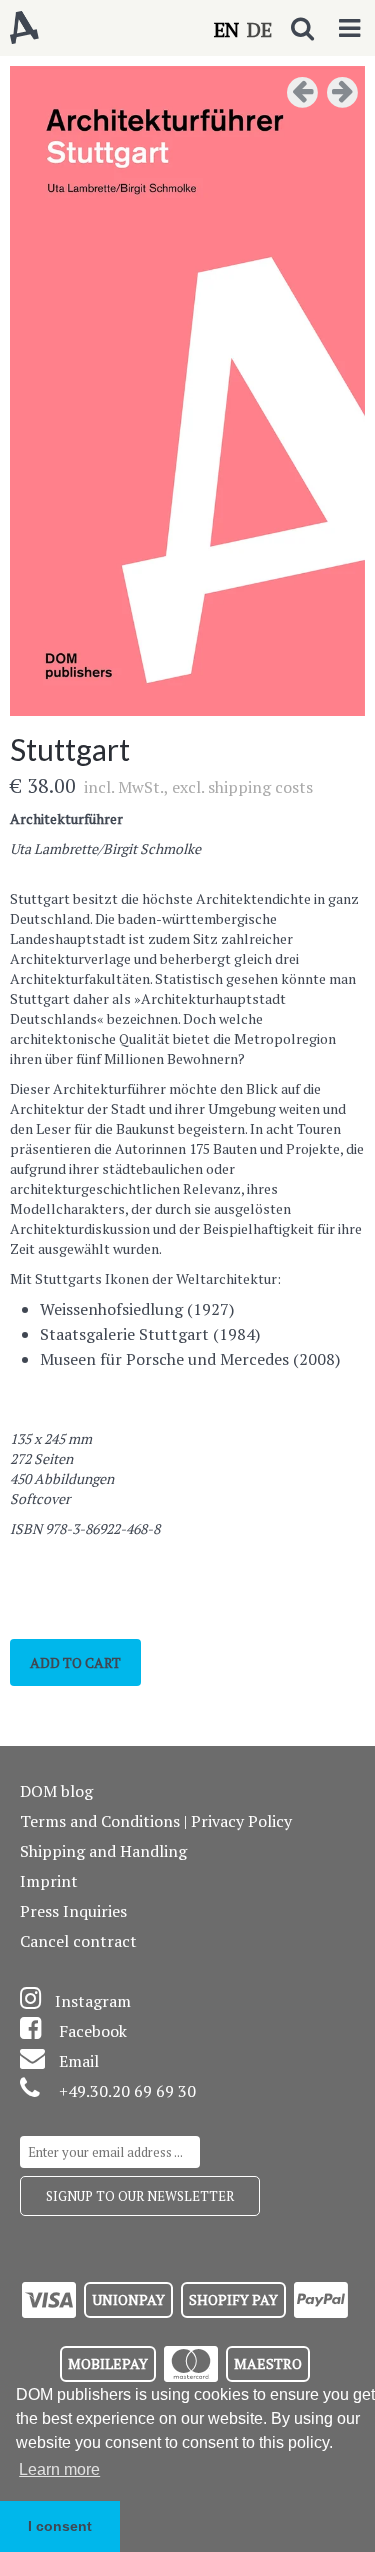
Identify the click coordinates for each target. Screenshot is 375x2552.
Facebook (93, 2031)
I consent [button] (60, 2526)
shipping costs (260, 787)
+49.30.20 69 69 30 (127, 2091)
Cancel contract (78, 1941)
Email (79, 2061)
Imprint (49, 1881)
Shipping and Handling (103, 1851)
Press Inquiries (73, 1911)
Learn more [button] (59, 2469)
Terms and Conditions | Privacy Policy (156, 1821)
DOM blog (56, 1791)
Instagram (93, 2001)
